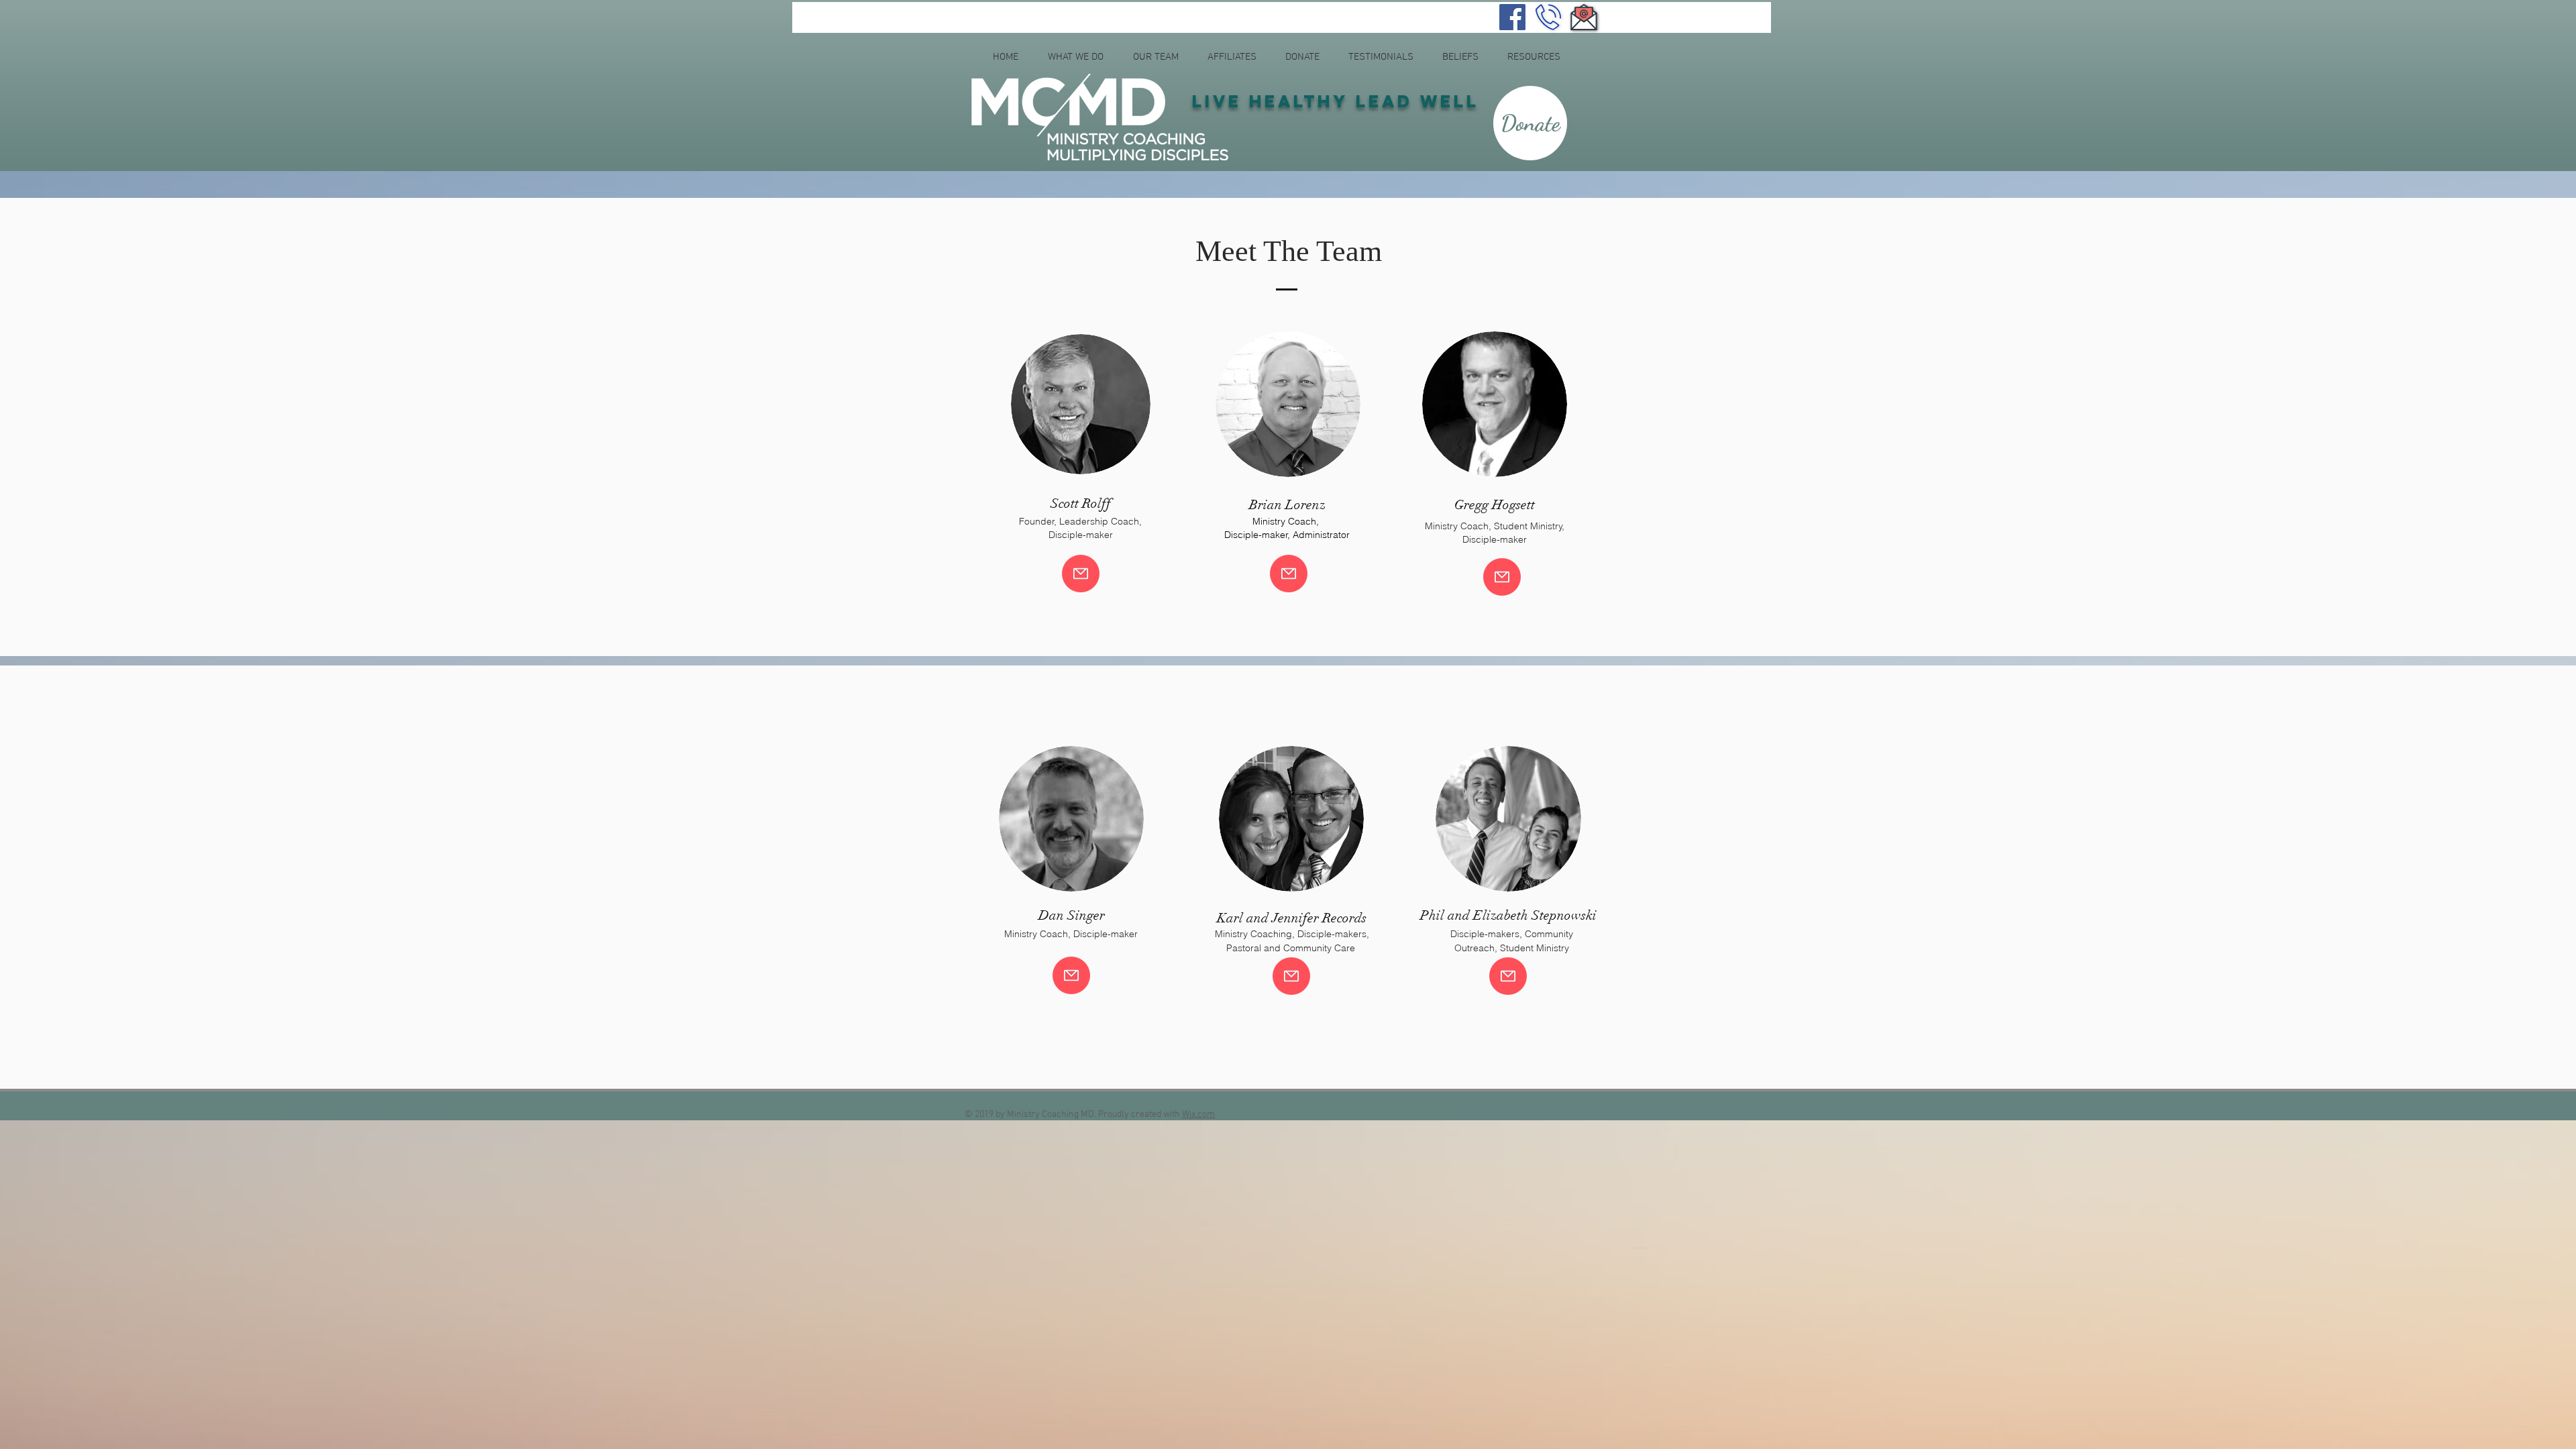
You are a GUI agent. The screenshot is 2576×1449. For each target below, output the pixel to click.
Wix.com (1198, 1115)
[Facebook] (1512, 17)
